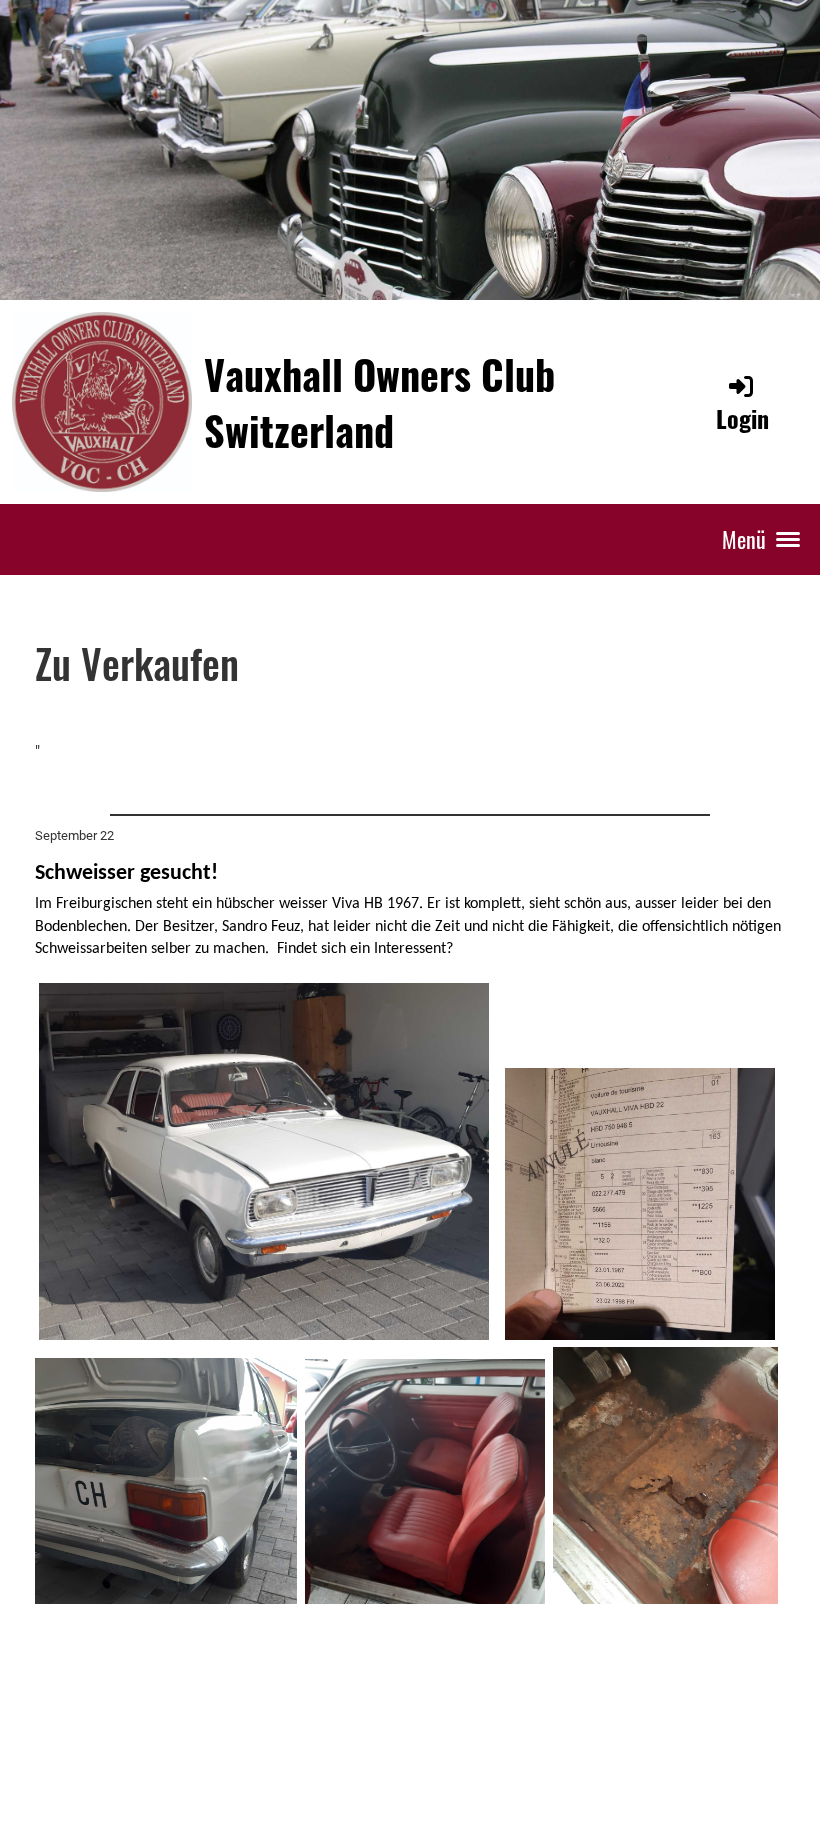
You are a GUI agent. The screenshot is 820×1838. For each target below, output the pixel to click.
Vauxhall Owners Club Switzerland (379, 402)
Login (742, 418)
